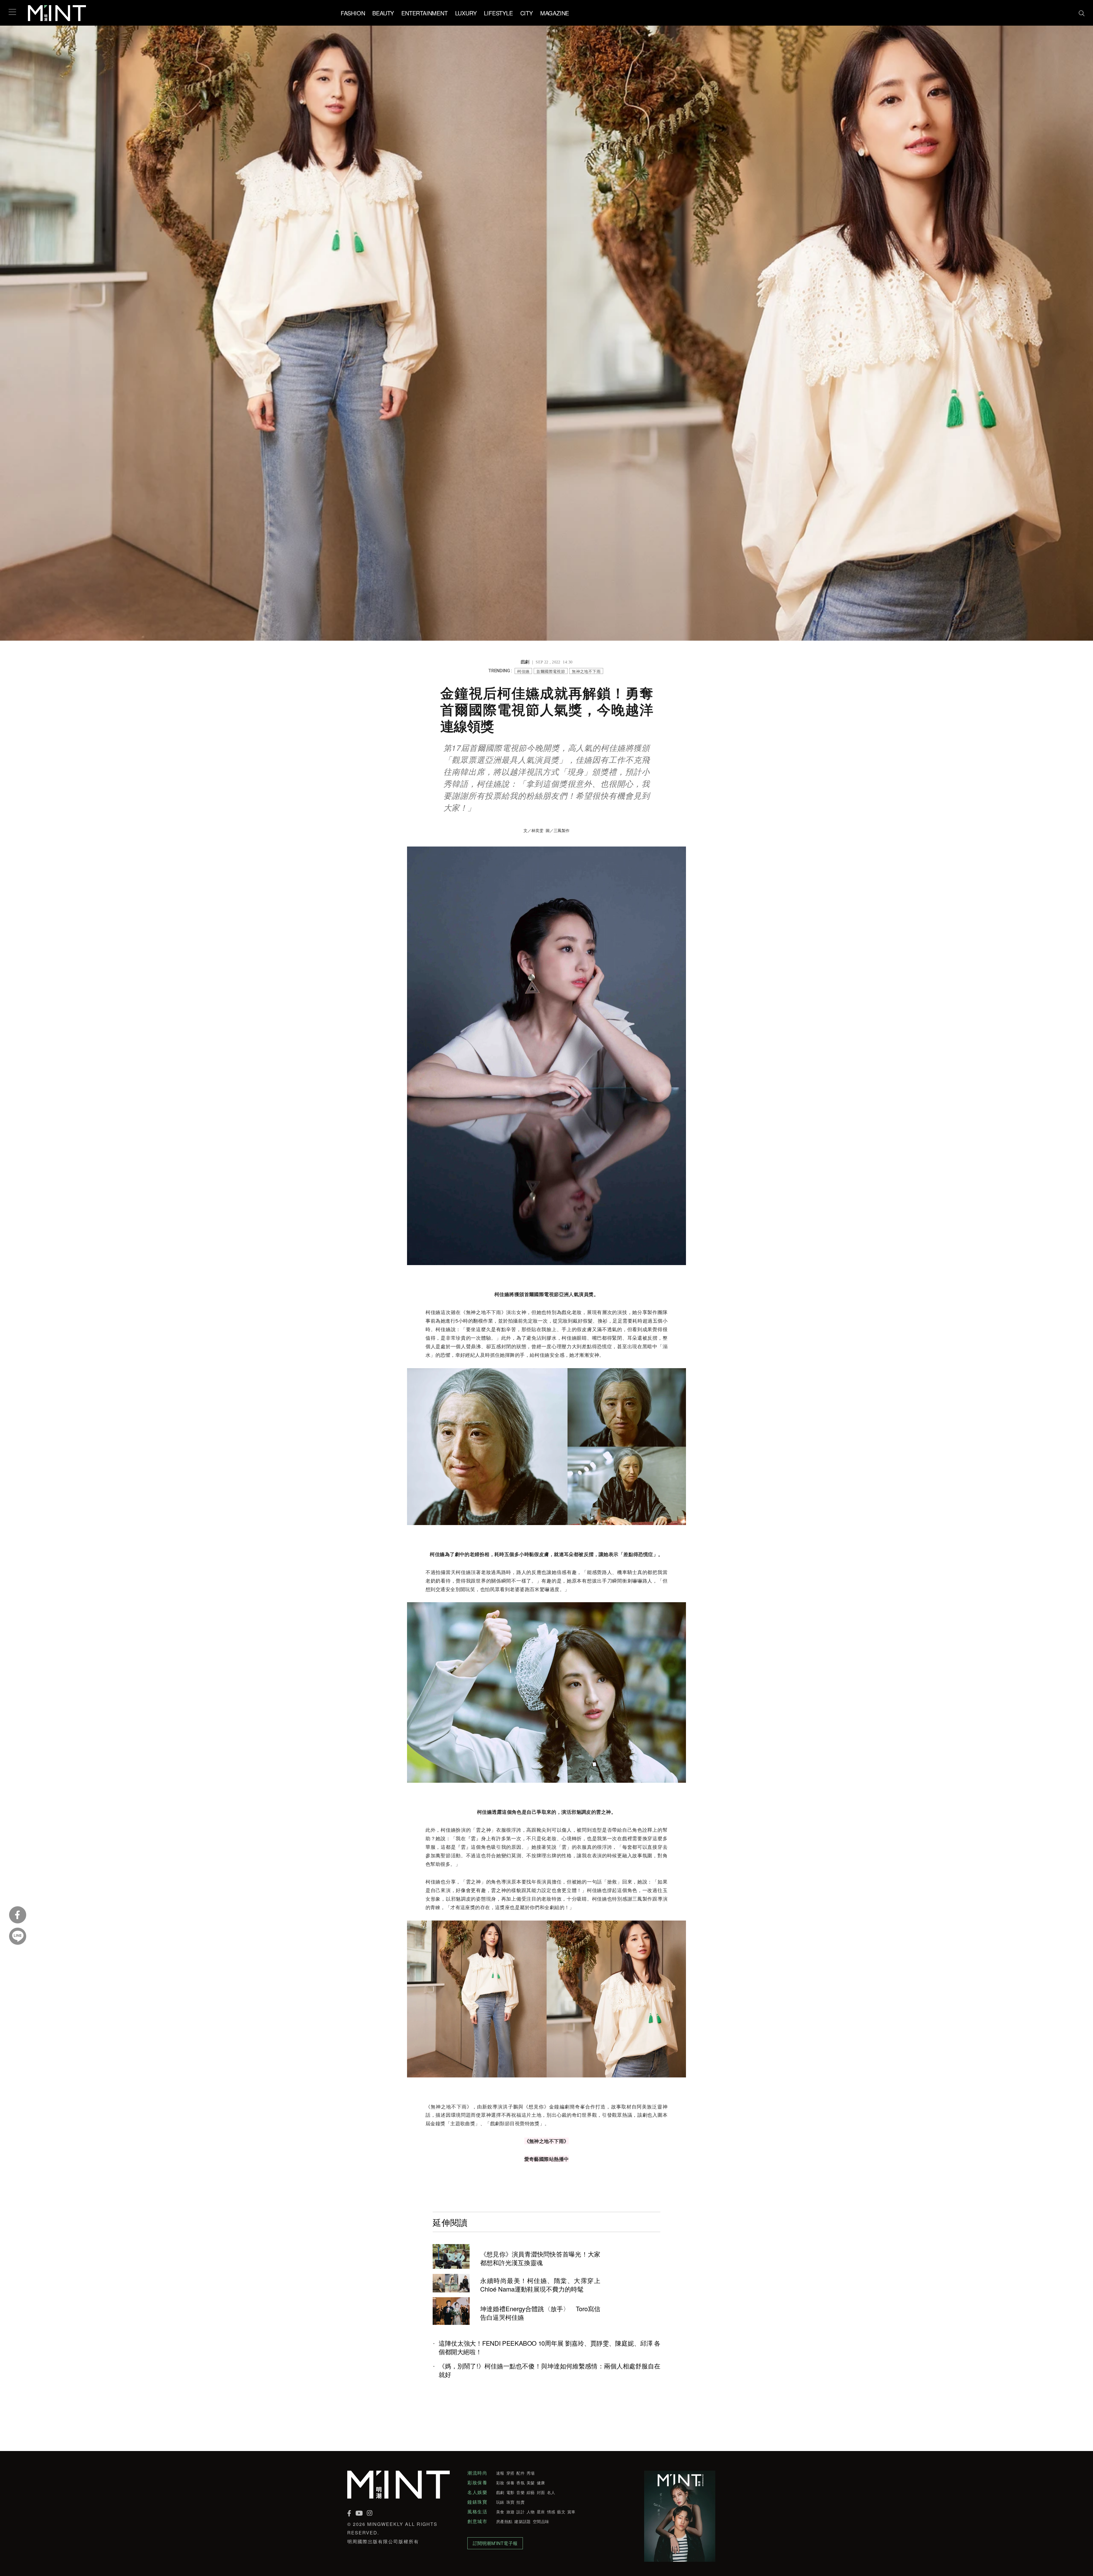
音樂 (520, 2492)
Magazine (555, 13)
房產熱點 (504, 2521)
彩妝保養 (477, 2483)
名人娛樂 (477, 2492)
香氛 (520, 2483)
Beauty (383, 13)
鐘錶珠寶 (477, 2502)
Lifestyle (498, 13)
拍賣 (520, 2502)
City (527, 13)
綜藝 (531, 2492)
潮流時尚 (477, 2473)
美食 (500, 2512)
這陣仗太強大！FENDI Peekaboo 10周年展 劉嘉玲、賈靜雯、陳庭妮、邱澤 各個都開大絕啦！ (549, 2347)
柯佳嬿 (523, 671)
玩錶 (500, 2502)
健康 (541, 2483)
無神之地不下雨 (586, 671)
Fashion (353, 13)
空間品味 (541, 2521)
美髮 (531, 2483)
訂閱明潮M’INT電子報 (495, 2543)
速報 (500, 2473)
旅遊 (510, 2512)
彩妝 (500, 2483)
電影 (510, 2492)
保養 (510, 2483)
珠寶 (510, 2502)
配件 (520, 2473)
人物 (531, 2512)
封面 (541, 2492)
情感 (551, 2512)
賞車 (571, 2512)
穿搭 (510, 2473)
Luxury (466, 13)
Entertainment (424, 13)
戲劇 (500, 2492)
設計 (520, 2512)
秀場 (531, 2473)
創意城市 (477, 2521)
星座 (541, 2512)
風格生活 (477, 2512)
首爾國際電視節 (551, 671)
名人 (551, 2492)
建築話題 (522, 2521)
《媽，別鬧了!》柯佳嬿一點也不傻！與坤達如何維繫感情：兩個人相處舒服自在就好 (549, 2370)
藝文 (561, 2512)
